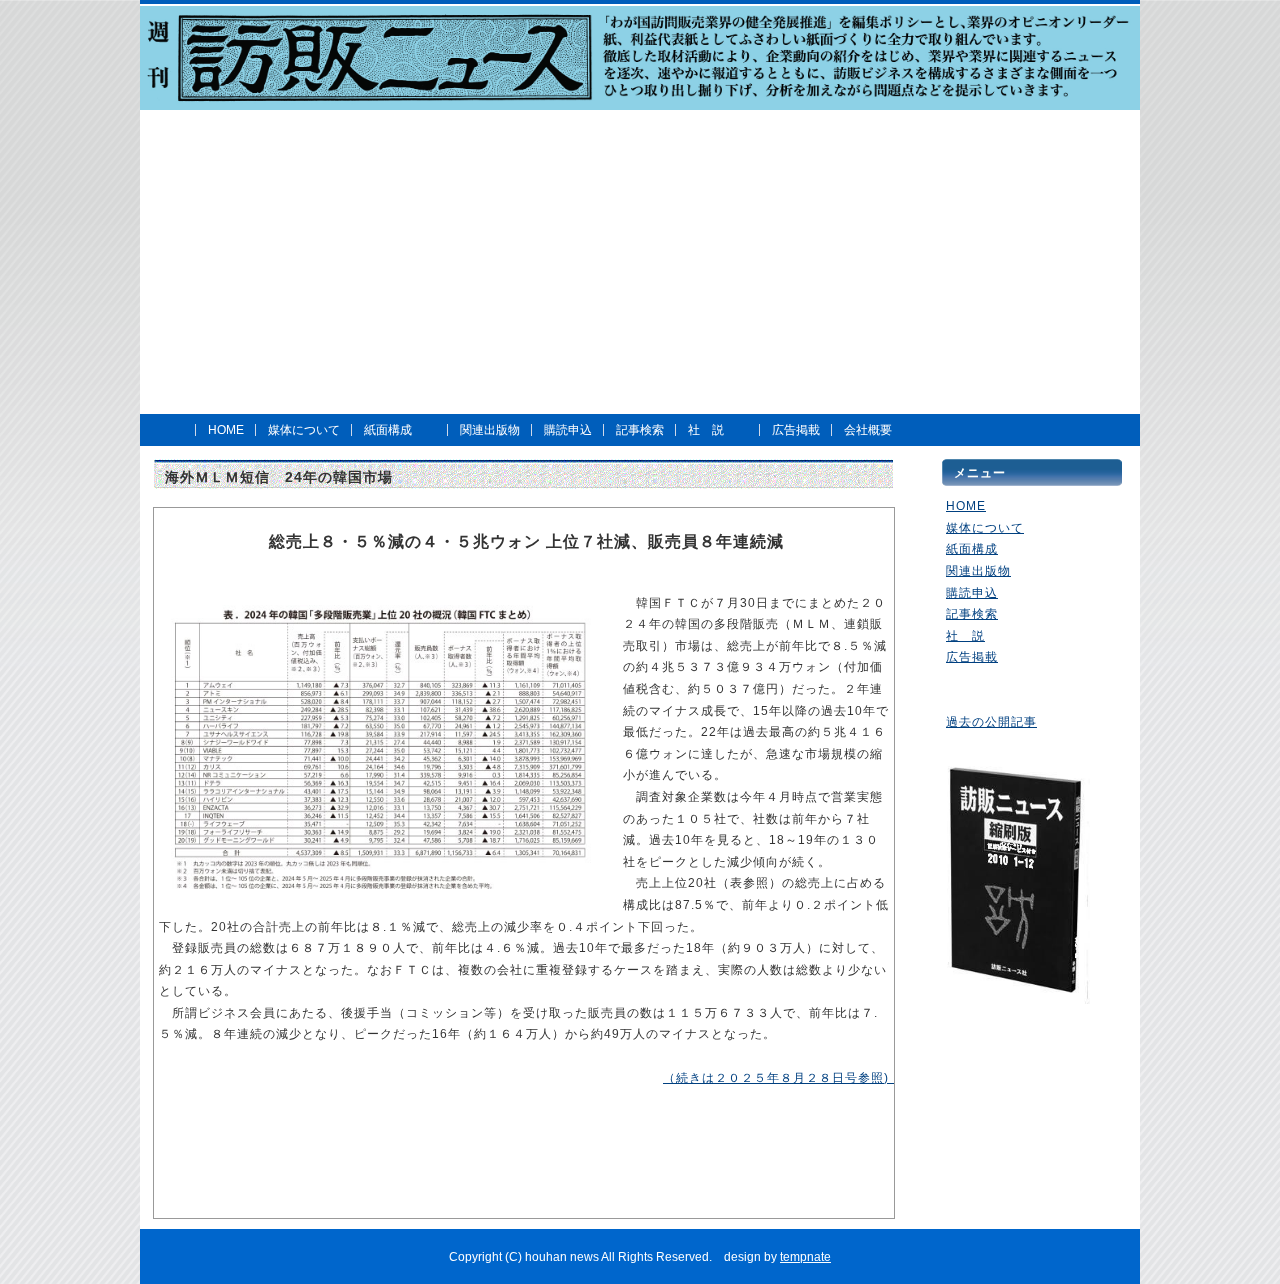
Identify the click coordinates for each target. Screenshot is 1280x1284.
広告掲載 (796, 430)
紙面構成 (388, 430)
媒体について (304, 430)
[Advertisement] (647, 262)
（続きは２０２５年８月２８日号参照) (782, 1078)
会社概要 (868, 430)
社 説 (706, 430)
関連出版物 (490, 430)
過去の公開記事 (991, 722)
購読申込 (568, 430)
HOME (226, 430)
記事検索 (640, 430)
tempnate (805, 1257)
